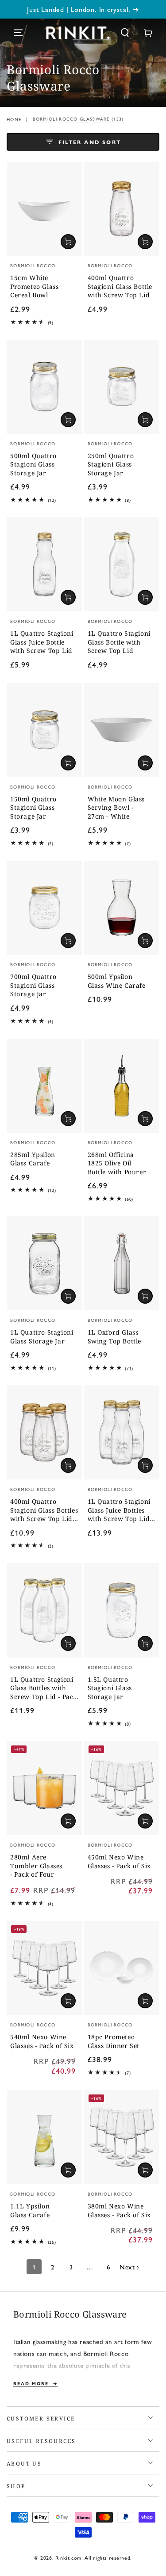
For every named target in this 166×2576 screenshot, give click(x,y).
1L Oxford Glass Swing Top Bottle (115, 1337)
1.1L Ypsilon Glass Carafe (30, 2210)
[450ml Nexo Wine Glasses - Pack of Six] (122, 1788)
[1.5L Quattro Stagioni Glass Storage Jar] (122, 1610)
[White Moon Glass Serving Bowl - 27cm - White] (122, 730)
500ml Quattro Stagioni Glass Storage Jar (33, 464)
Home (14, 119)
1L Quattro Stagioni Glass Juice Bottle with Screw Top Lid (42, 642)
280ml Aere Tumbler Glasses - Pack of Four (36, 1866)
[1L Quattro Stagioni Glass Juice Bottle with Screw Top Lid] (44, 564)
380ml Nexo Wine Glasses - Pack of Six (120, 2210)
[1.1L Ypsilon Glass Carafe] (44, 2137)
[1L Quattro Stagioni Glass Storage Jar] (44, 1263)
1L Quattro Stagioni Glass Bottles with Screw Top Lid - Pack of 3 (44, 1689)
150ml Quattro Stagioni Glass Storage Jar (33, 808)
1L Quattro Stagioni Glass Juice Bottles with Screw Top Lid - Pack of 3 (121, 1511)
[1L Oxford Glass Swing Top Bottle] (122, 1263)
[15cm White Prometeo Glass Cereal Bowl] (44, 209)
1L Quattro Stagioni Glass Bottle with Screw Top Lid (119, 642)
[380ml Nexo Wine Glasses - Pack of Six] (122, 2137)
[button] (125, 33)
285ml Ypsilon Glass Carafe (33, 1159)
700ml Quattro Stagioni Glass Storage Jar (33, 985)
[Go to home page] (78, 33)
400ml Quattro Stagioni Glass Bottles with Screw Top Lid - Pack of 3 (44, 1511)
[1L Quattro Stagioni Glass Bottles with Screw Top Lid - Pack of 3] (44, 1610)
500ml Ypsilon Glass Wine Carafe (117, 981)
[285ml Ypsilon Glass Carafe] (44, 1086)
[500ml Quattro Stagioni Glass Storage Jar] (44, 387)
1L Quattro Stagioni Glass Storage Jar (42, 1337)
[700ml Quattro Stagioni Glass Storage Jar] (44, 908)
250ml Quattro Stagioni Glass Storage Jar (111, 464)
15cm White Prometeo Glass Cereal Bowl (34, 286)
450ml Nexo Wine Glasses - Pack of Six (120, 1861)
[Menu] (18, 33)
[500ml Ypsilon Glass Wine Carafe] (122, 908)
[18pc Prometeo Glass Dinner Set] (122, 1968)
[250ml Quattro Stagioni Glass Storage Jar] (122, 387)
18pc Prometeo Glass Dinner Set (114, 2041)
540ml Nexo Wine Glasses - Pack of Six (42, 2041)
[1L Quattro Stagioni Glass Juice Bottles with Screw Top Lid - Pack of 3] (122, 1432)
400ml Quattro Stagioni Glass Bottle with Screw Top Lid (120, 286)
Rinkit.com (68, 2557)
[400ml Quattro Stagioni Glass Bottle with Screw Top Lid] (122, 209)
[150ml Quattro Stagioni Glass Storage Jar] (44, 730)
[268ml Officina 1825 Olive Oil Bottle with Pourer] (122, 1086)
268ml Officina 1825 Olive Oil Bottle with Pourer (117, 1163)
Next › (129, 2267)
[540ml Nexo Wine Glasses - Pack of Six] (44, 1968)
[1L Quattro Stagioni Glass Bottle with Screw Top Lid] (122, 564)
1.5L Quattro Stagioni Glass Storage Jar (110, 1688)
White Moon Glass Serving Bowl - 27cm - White (116, 808)
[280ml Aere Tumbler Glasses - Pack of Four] (44, 1788)
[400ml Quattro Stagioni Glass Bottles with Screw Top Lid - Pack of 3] (44, 1432)
